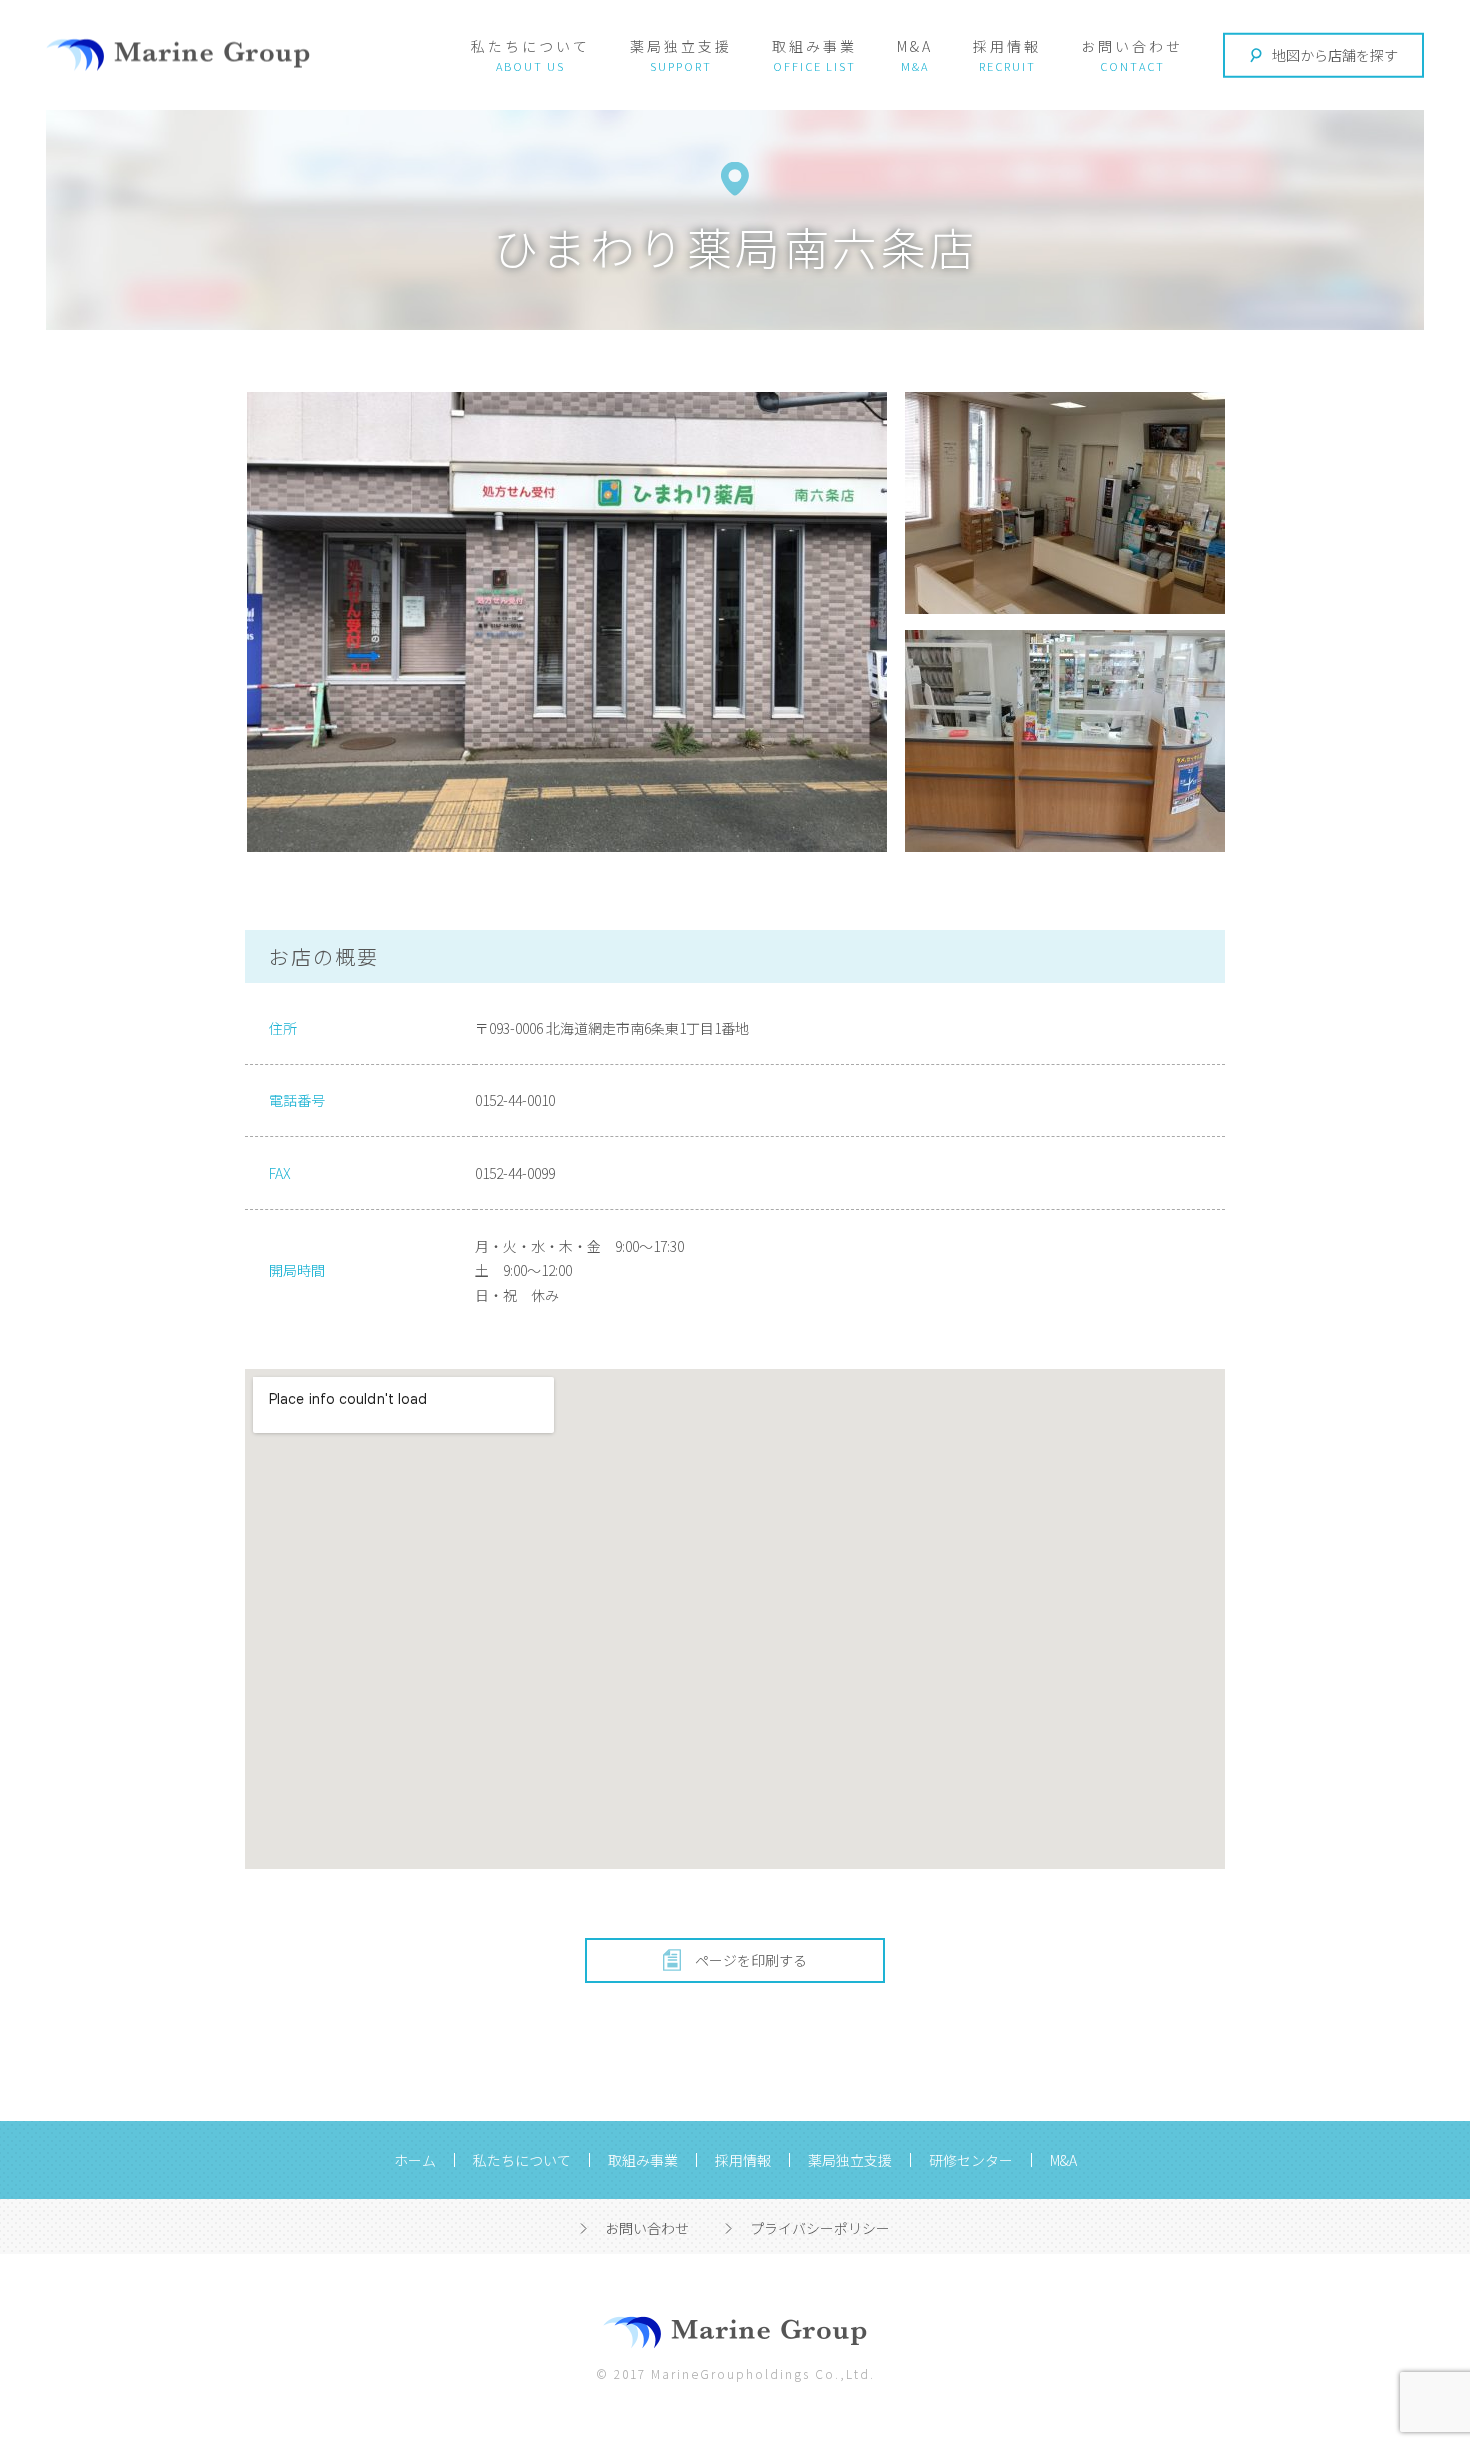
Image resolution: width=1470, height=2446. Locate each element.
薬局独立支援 (681, 46)
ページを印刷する (751, 1960)
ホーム (415, 2160)
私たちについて (530, 46)
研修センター (971, 2160)
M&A (915, 46)
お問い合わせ (1132, 46)
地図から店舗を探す (1335, 55)
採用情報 (1007, 46)
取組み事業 (814, 46)
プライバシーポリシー (820, 2228)
